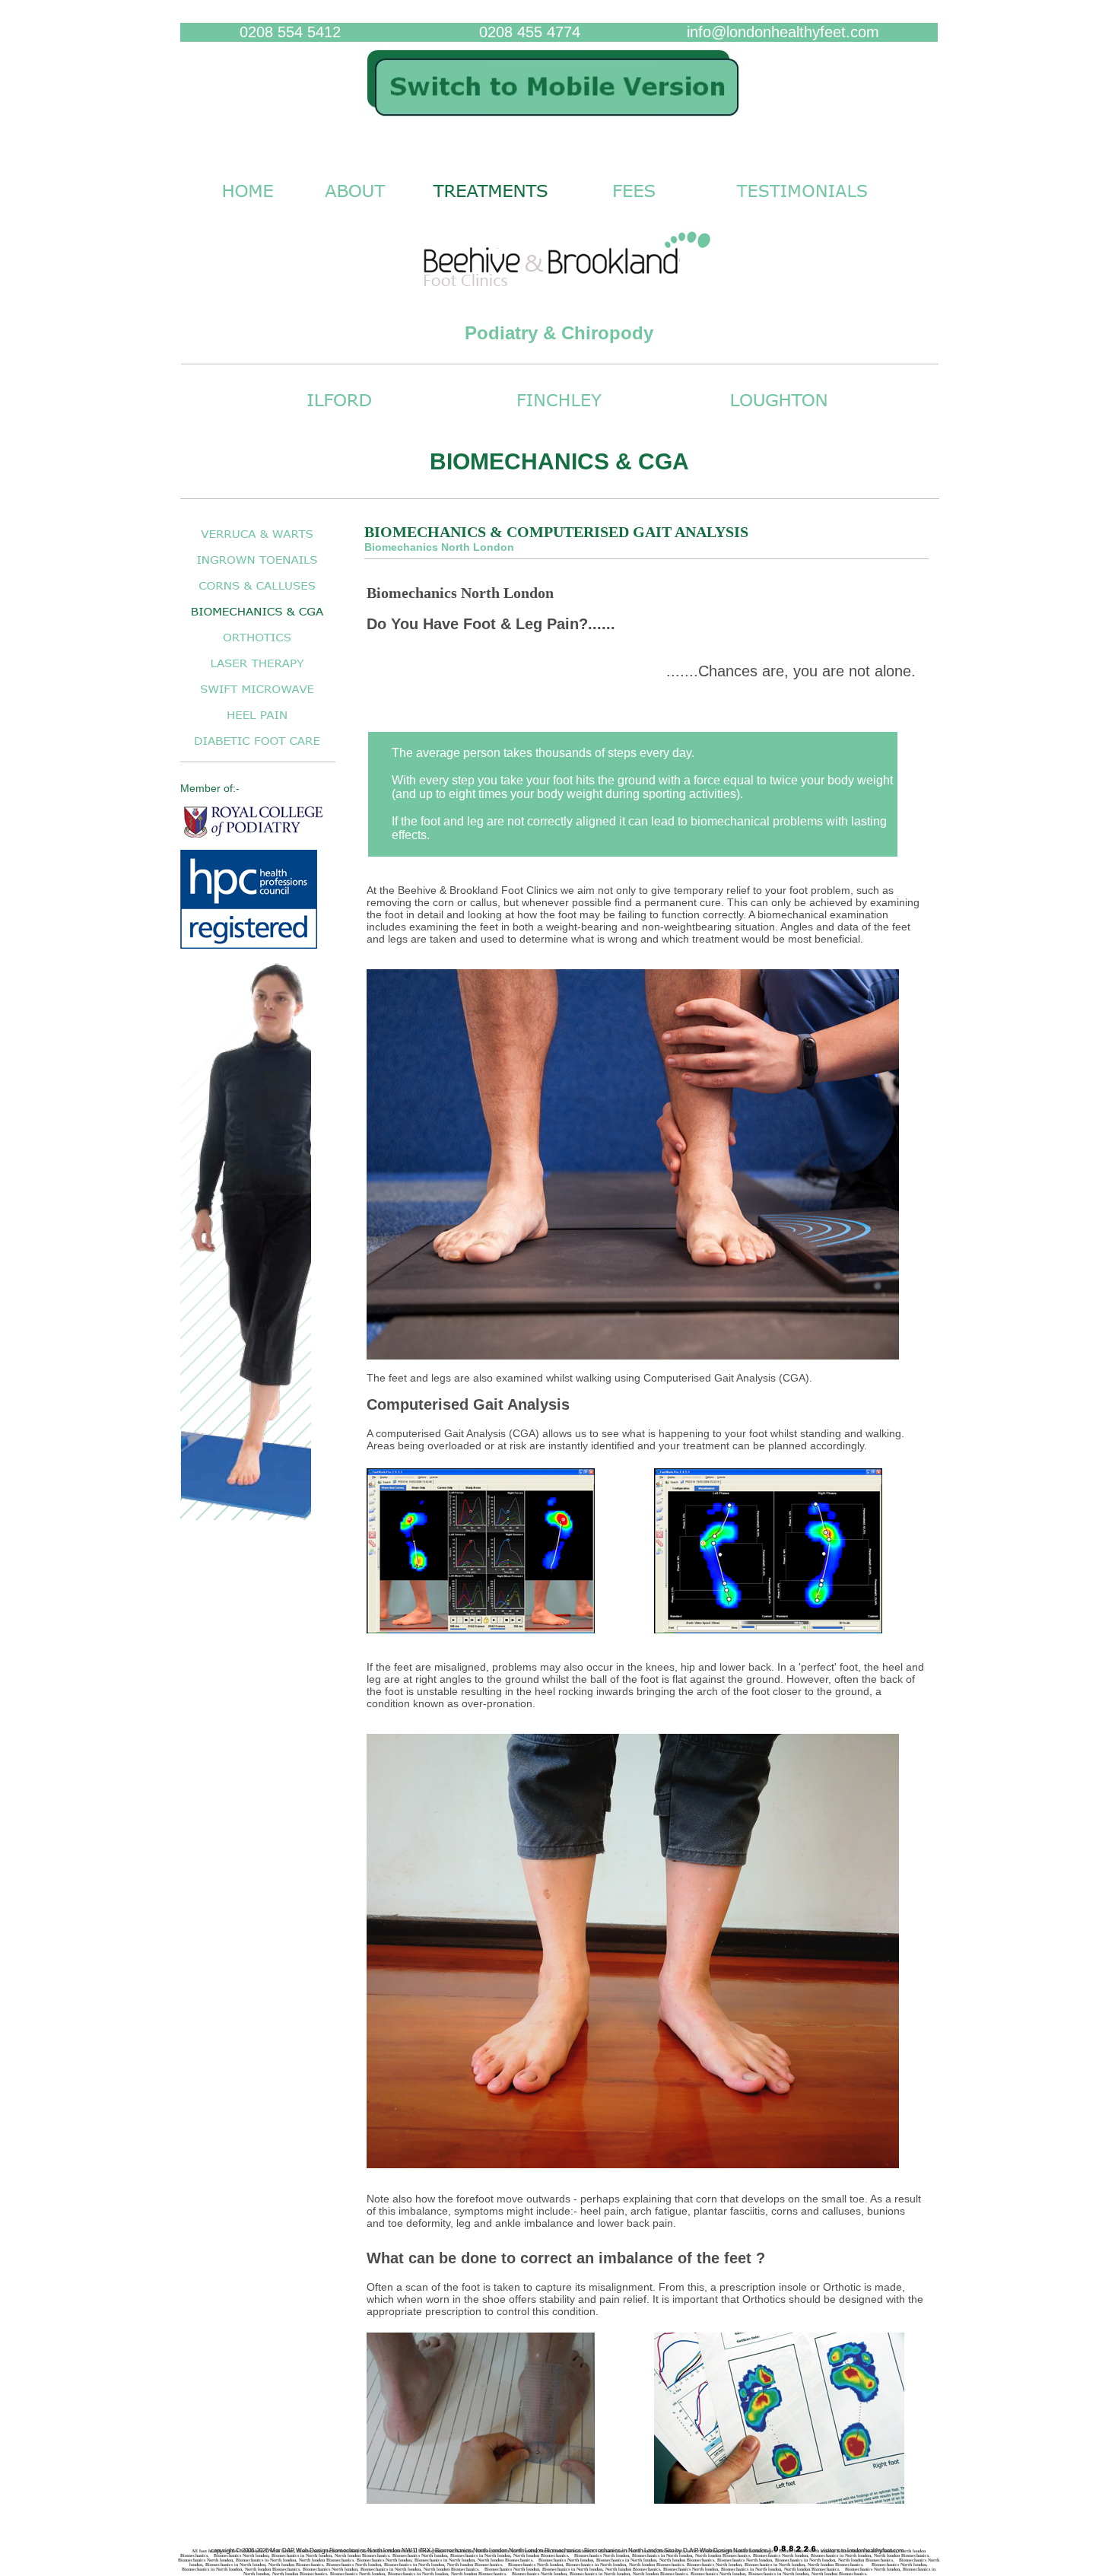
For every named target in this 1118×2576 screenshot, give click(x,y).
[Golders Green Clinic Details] (559, 414)
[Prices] (634, 205)
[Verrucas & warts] (257, 542)
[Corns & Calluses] (257, 594)
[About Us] (355, 205)
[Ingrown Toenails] (257, 568)
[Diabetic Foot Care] (257, 749)
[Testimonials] (802, 205)
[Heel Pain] (257, 723)
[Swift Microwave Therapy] (257, 697)
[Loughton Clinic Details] (779, 414)
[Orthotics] (257, 646)
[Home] (559, 124)
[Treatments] (491, 205)
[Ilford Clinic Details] (339, 414)
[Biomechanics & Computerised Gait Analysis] (257, 620)
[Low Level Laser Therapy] (257, 671)
